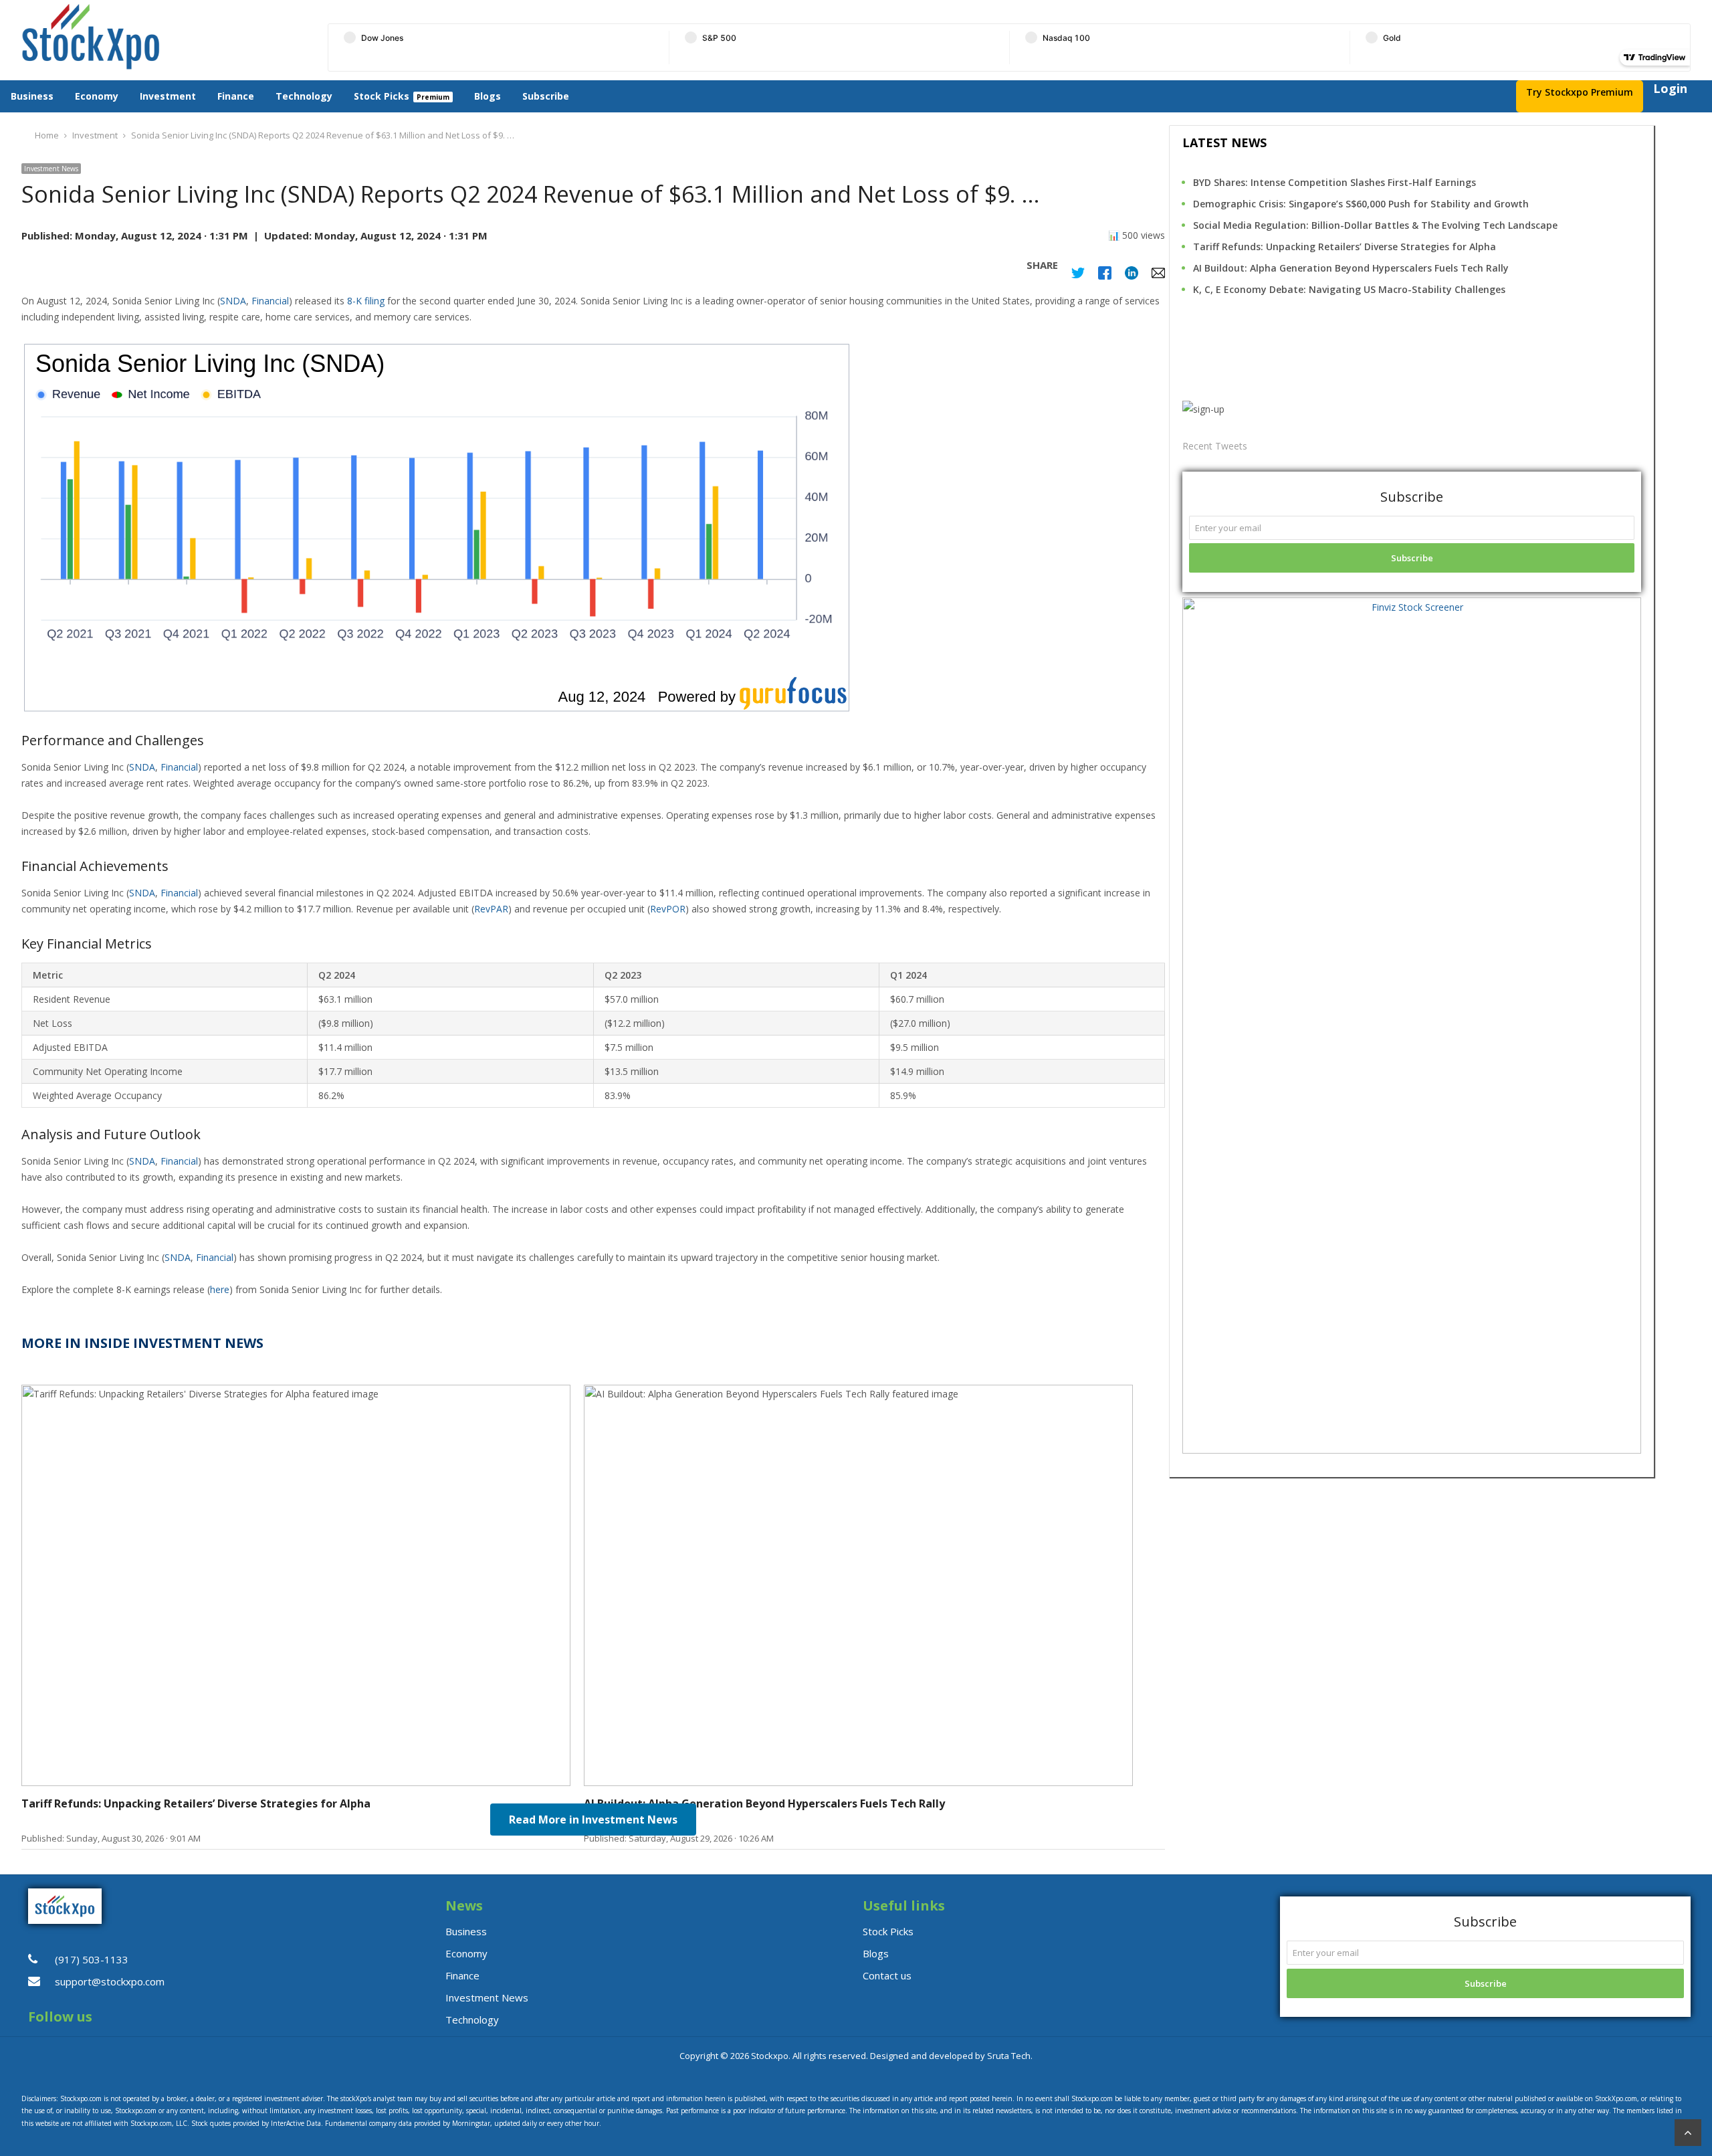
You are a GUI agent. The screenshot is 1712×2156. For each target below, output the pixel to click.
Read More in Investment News (593, 1820)
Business (32, 96)
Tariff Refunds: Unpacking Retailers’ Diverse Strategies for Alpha (1345, 247)
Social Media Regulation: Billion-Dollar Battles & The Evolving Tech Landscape (1375, 225)
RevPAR (491, 909)
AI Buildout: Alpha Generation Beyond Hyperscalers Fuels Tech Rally (1351, 268)
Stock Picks (382, 96)
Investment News (51, 169)
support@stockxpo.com (110, 1981)
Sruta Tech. (1010, 2056)
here (220, 1289)
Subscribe (546, 96)
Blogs (488, 96)
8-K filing (366, 301)
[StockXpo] (158, 37)
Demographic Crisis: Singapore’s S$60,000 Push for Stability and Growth (1361, 204)
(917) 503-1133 (92, 1959)
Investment (168, 96)
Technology (304, 96)
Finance (236, 96)
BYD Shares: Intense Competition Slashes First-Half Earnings (1334, 182)
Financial (270, 301)
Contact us (887, 1975)
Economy (97, 96)
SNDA (233, 301)
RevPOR (668, 909)
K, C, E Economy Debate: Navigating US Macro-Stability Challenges (1349, 289)
